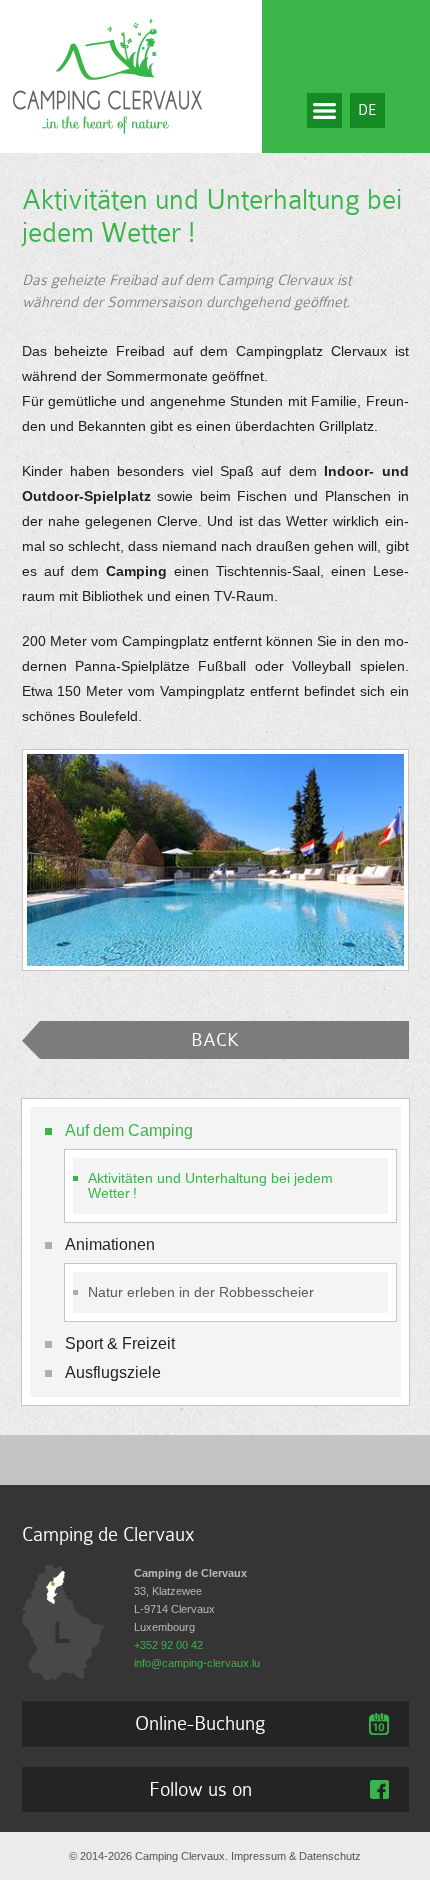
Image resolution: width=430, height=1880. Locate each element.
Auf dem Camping (129, 1130)
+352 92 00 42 (168, 1645)
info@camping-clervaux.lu (197, 1663)
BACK (215, 1039)
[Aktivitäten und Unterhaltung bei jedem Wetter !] (215, 860)
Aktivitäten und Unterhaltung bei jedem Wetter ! (210, 1186)
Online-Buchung (200, 1723)
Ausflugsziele (113, 1372)
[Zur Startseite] (107, 75)
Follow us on (200, 1789)
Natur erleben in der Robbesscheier (201, 1292)
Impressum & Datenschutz (296, 1856)
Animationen (110, 1244)
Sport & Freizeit (120, 1343)
